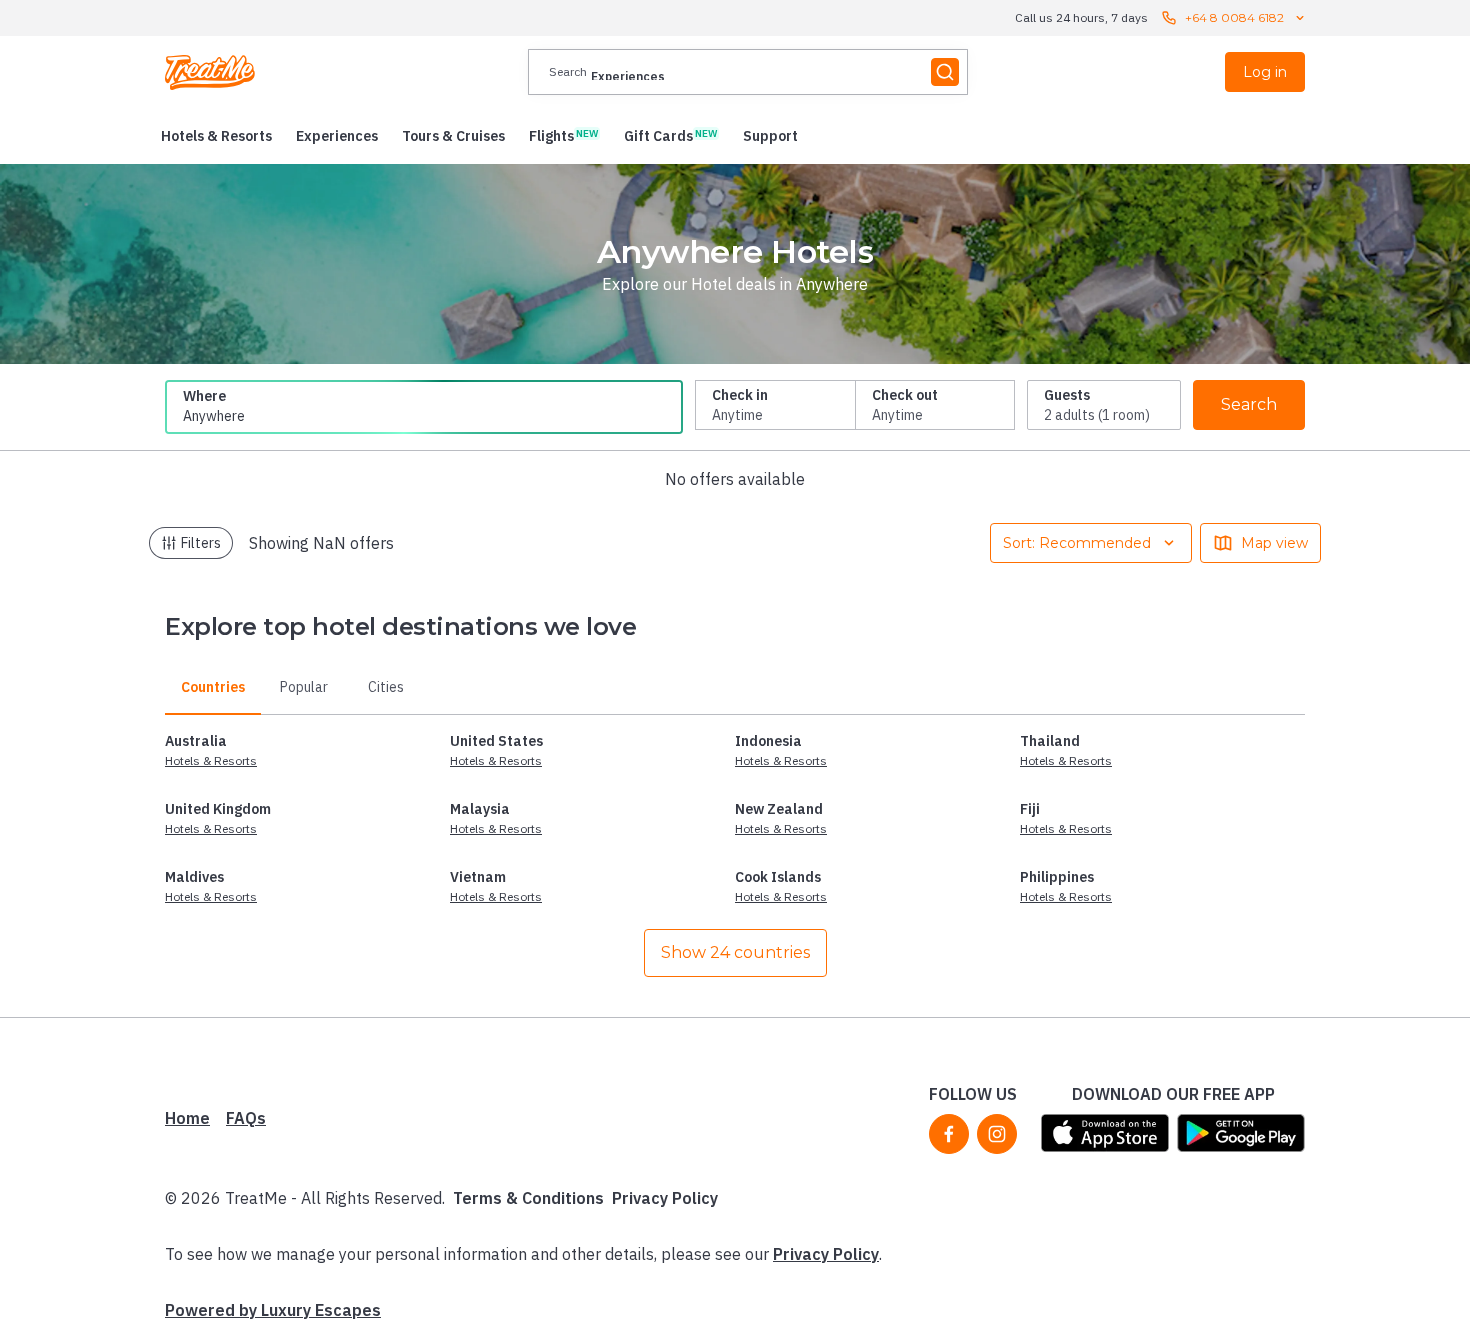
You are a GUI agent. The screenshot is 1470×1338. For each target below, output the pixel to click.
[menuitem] (216, 136)
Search (1249, 404)
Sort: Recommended (1077, 543)
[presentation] (748, 72)
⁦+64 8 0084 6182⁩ (1234, 17)
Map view (1274, 543)
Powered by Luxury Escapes (273, 1310)
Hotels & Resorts (211, 760)
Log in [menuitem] (1265, 72)
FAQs (246, 1118)
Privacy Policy (665, 1198)
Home (187, 1118)
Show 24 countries (735, 952)
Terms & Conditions (528, 1198)
